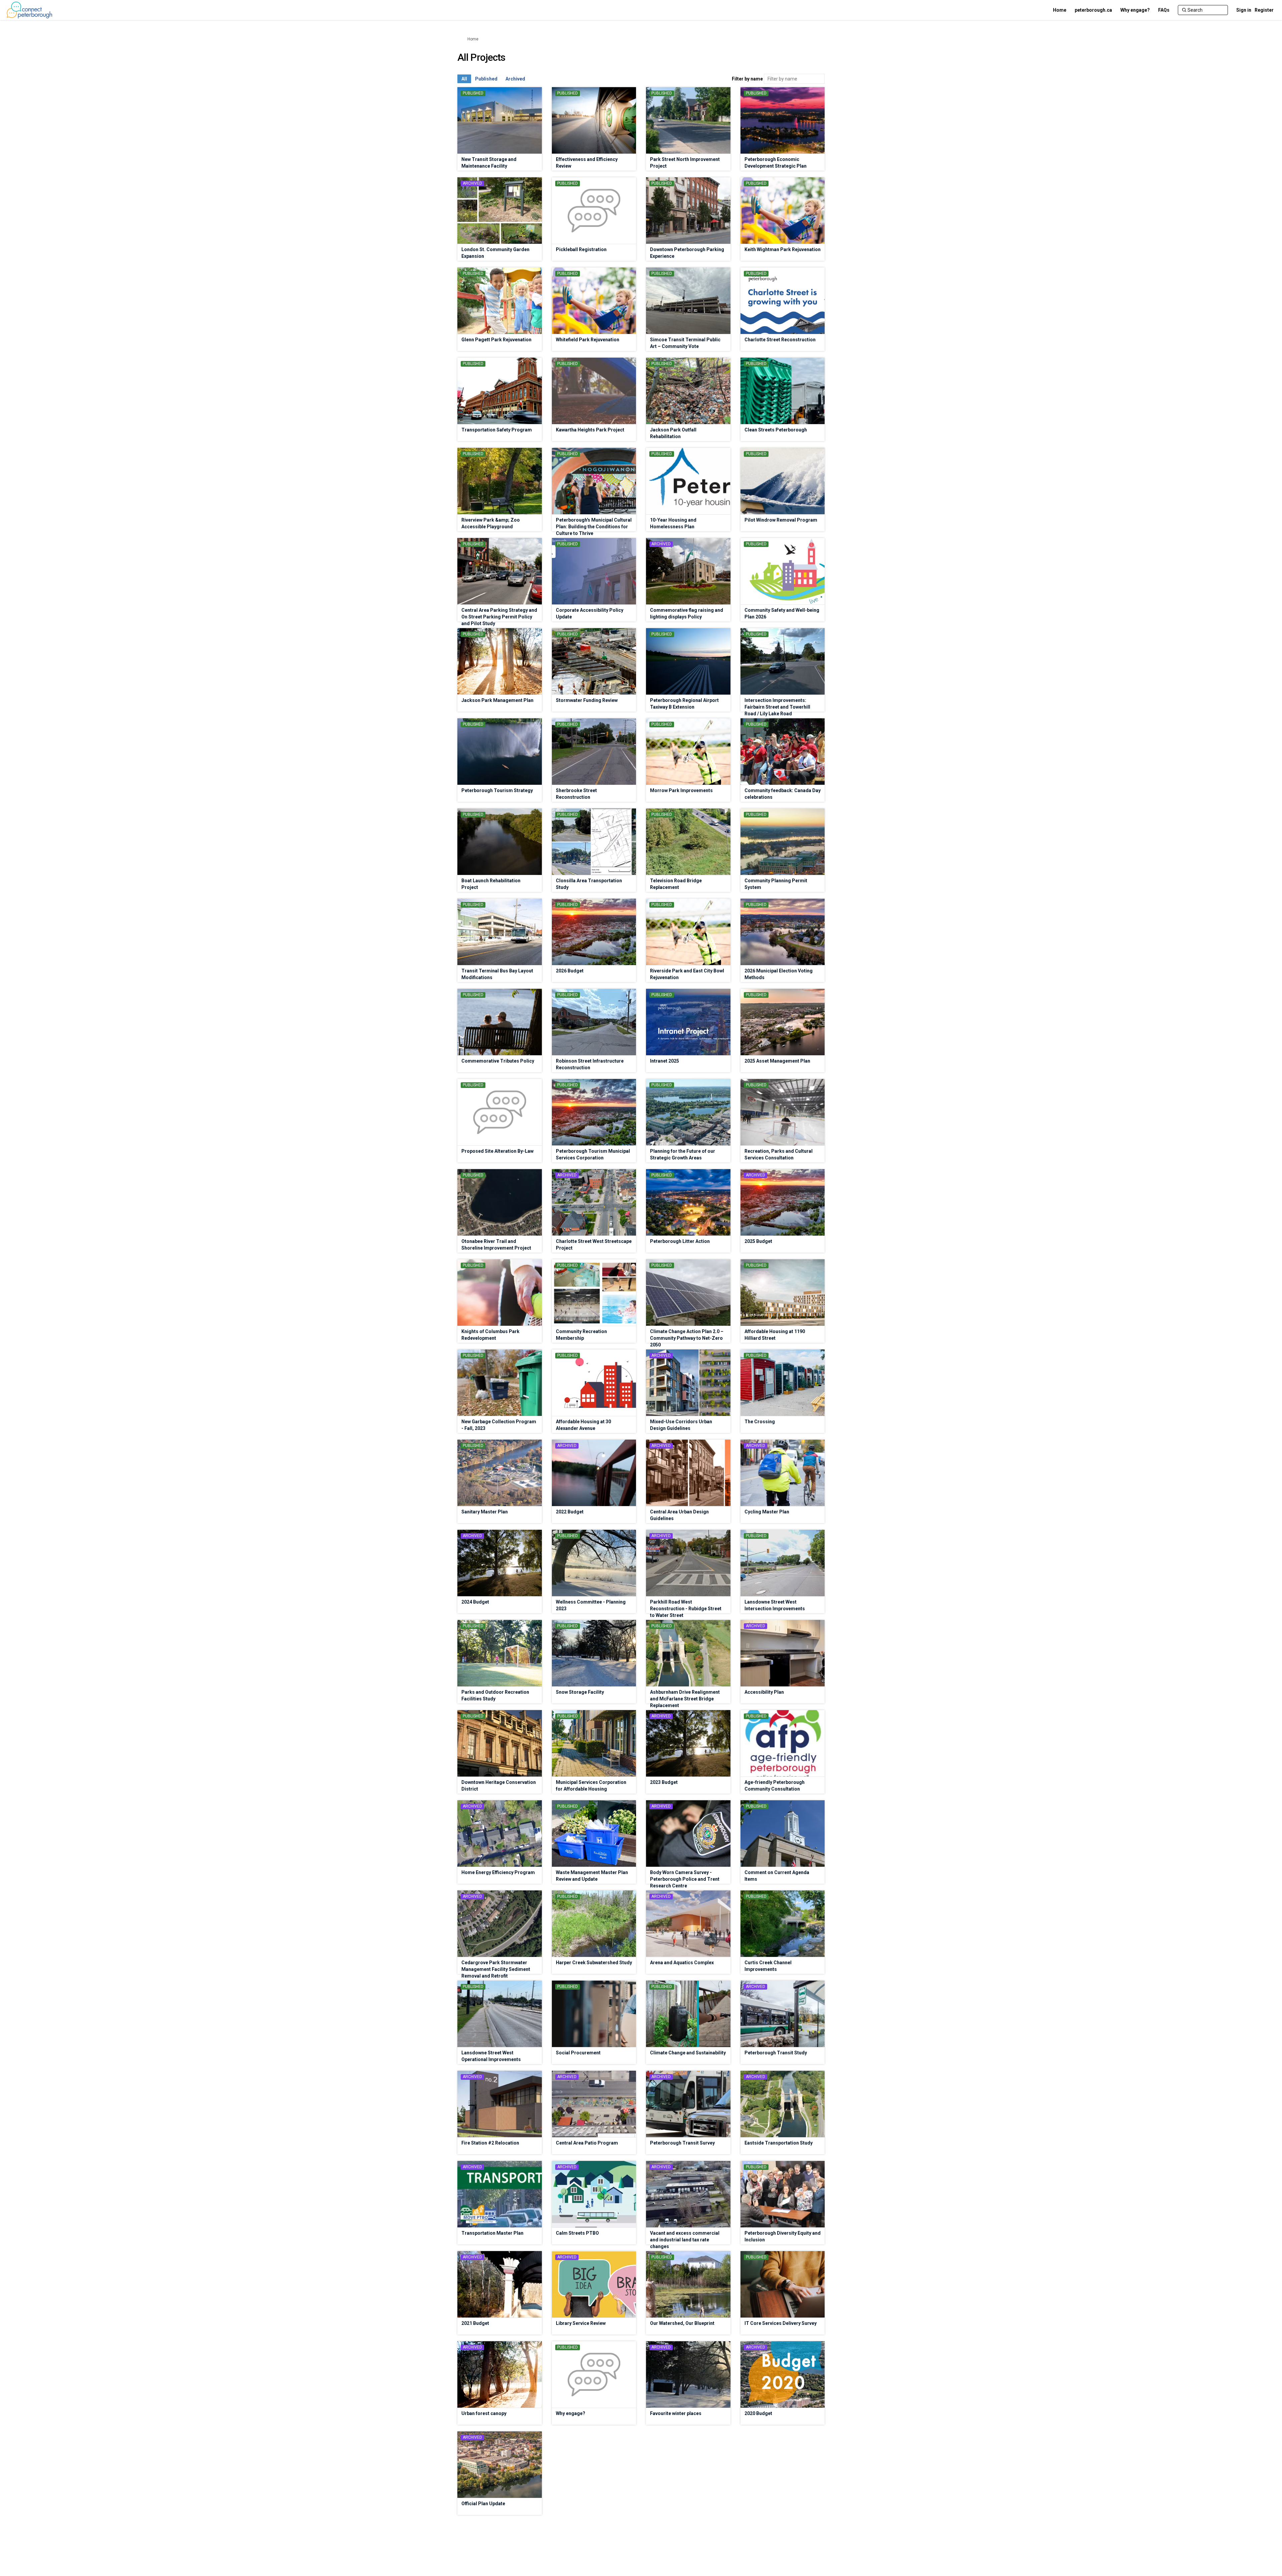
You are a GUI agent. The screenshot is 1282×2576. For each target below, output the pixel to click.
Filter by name (747, 79)
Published (486, 79)
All (464, 79)
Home (473, 39)
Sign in (1244, 10)
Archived (515, 79)
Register (1264, 10)
